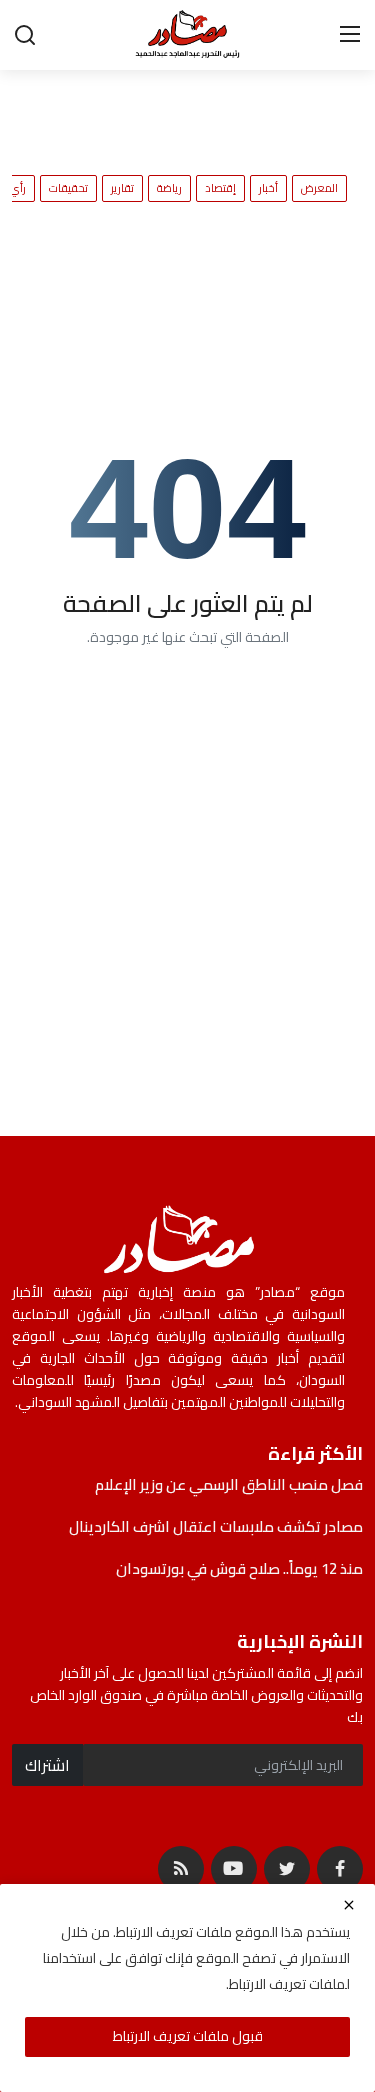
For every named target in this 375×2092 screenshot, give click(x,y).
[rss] (181, 1869)
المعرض (319, 188)
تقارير (122, 188)
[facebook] (340, 1869)
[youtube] (234, 1869)
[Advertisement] (169, 110)
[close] (349, 1905)
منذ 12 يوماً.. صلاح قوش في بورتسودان (239, 1569)
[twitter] (287, 1869)
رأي (18, 188)
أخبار (268, 188)
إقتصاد (220, 188)
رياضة (169, 188)
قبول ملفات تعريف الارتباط (188, 2036)
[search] (25, 35)
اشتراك (47, 1765)
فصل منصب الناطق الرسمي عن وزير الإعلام (227, 1485)
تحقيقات (68, 188)
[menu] (350, 35)
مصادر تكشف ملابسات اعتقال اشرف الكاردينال (216, 1527)
